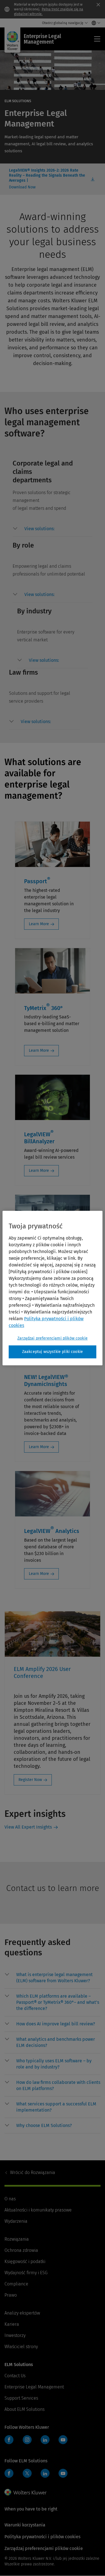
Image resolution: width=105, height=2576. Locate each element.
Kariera (12, 2324)
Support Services (21, 2398)
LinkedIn (45, 2440)
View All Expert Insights (28, 1827)
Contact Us (15, 2376)
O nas (10, 2199)
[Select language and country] (95, 23)
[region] (52, 1288)
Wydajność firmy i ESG (26, 2273)
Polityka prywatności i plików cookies (42, 2537)
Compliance (16, 2284)
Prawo (11, 2295)
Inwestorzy (15, 2335)
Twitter (27, 2473)
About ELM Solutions (25, 2409)
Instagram (27, 2440)
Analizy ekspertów (22, 2313)
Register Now (30, 1780)
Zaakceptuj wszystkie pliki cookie (53, 1352)
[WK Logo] (25, 2492)
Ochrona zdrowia (21, 2250)
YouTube (63, 2440)
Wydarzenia (16, 2221)
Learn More (39, 924)
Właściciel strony (21, 2347)
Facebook (9, 2440)
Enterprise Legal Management (34, 2387)
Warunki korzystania (25, 2525)
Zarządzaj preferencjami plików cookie (53, 1338)
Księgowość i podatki (25, 2261)
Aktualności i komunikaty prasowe (38, 2210)
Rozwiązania (33, 2172)
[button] (59, 529)
